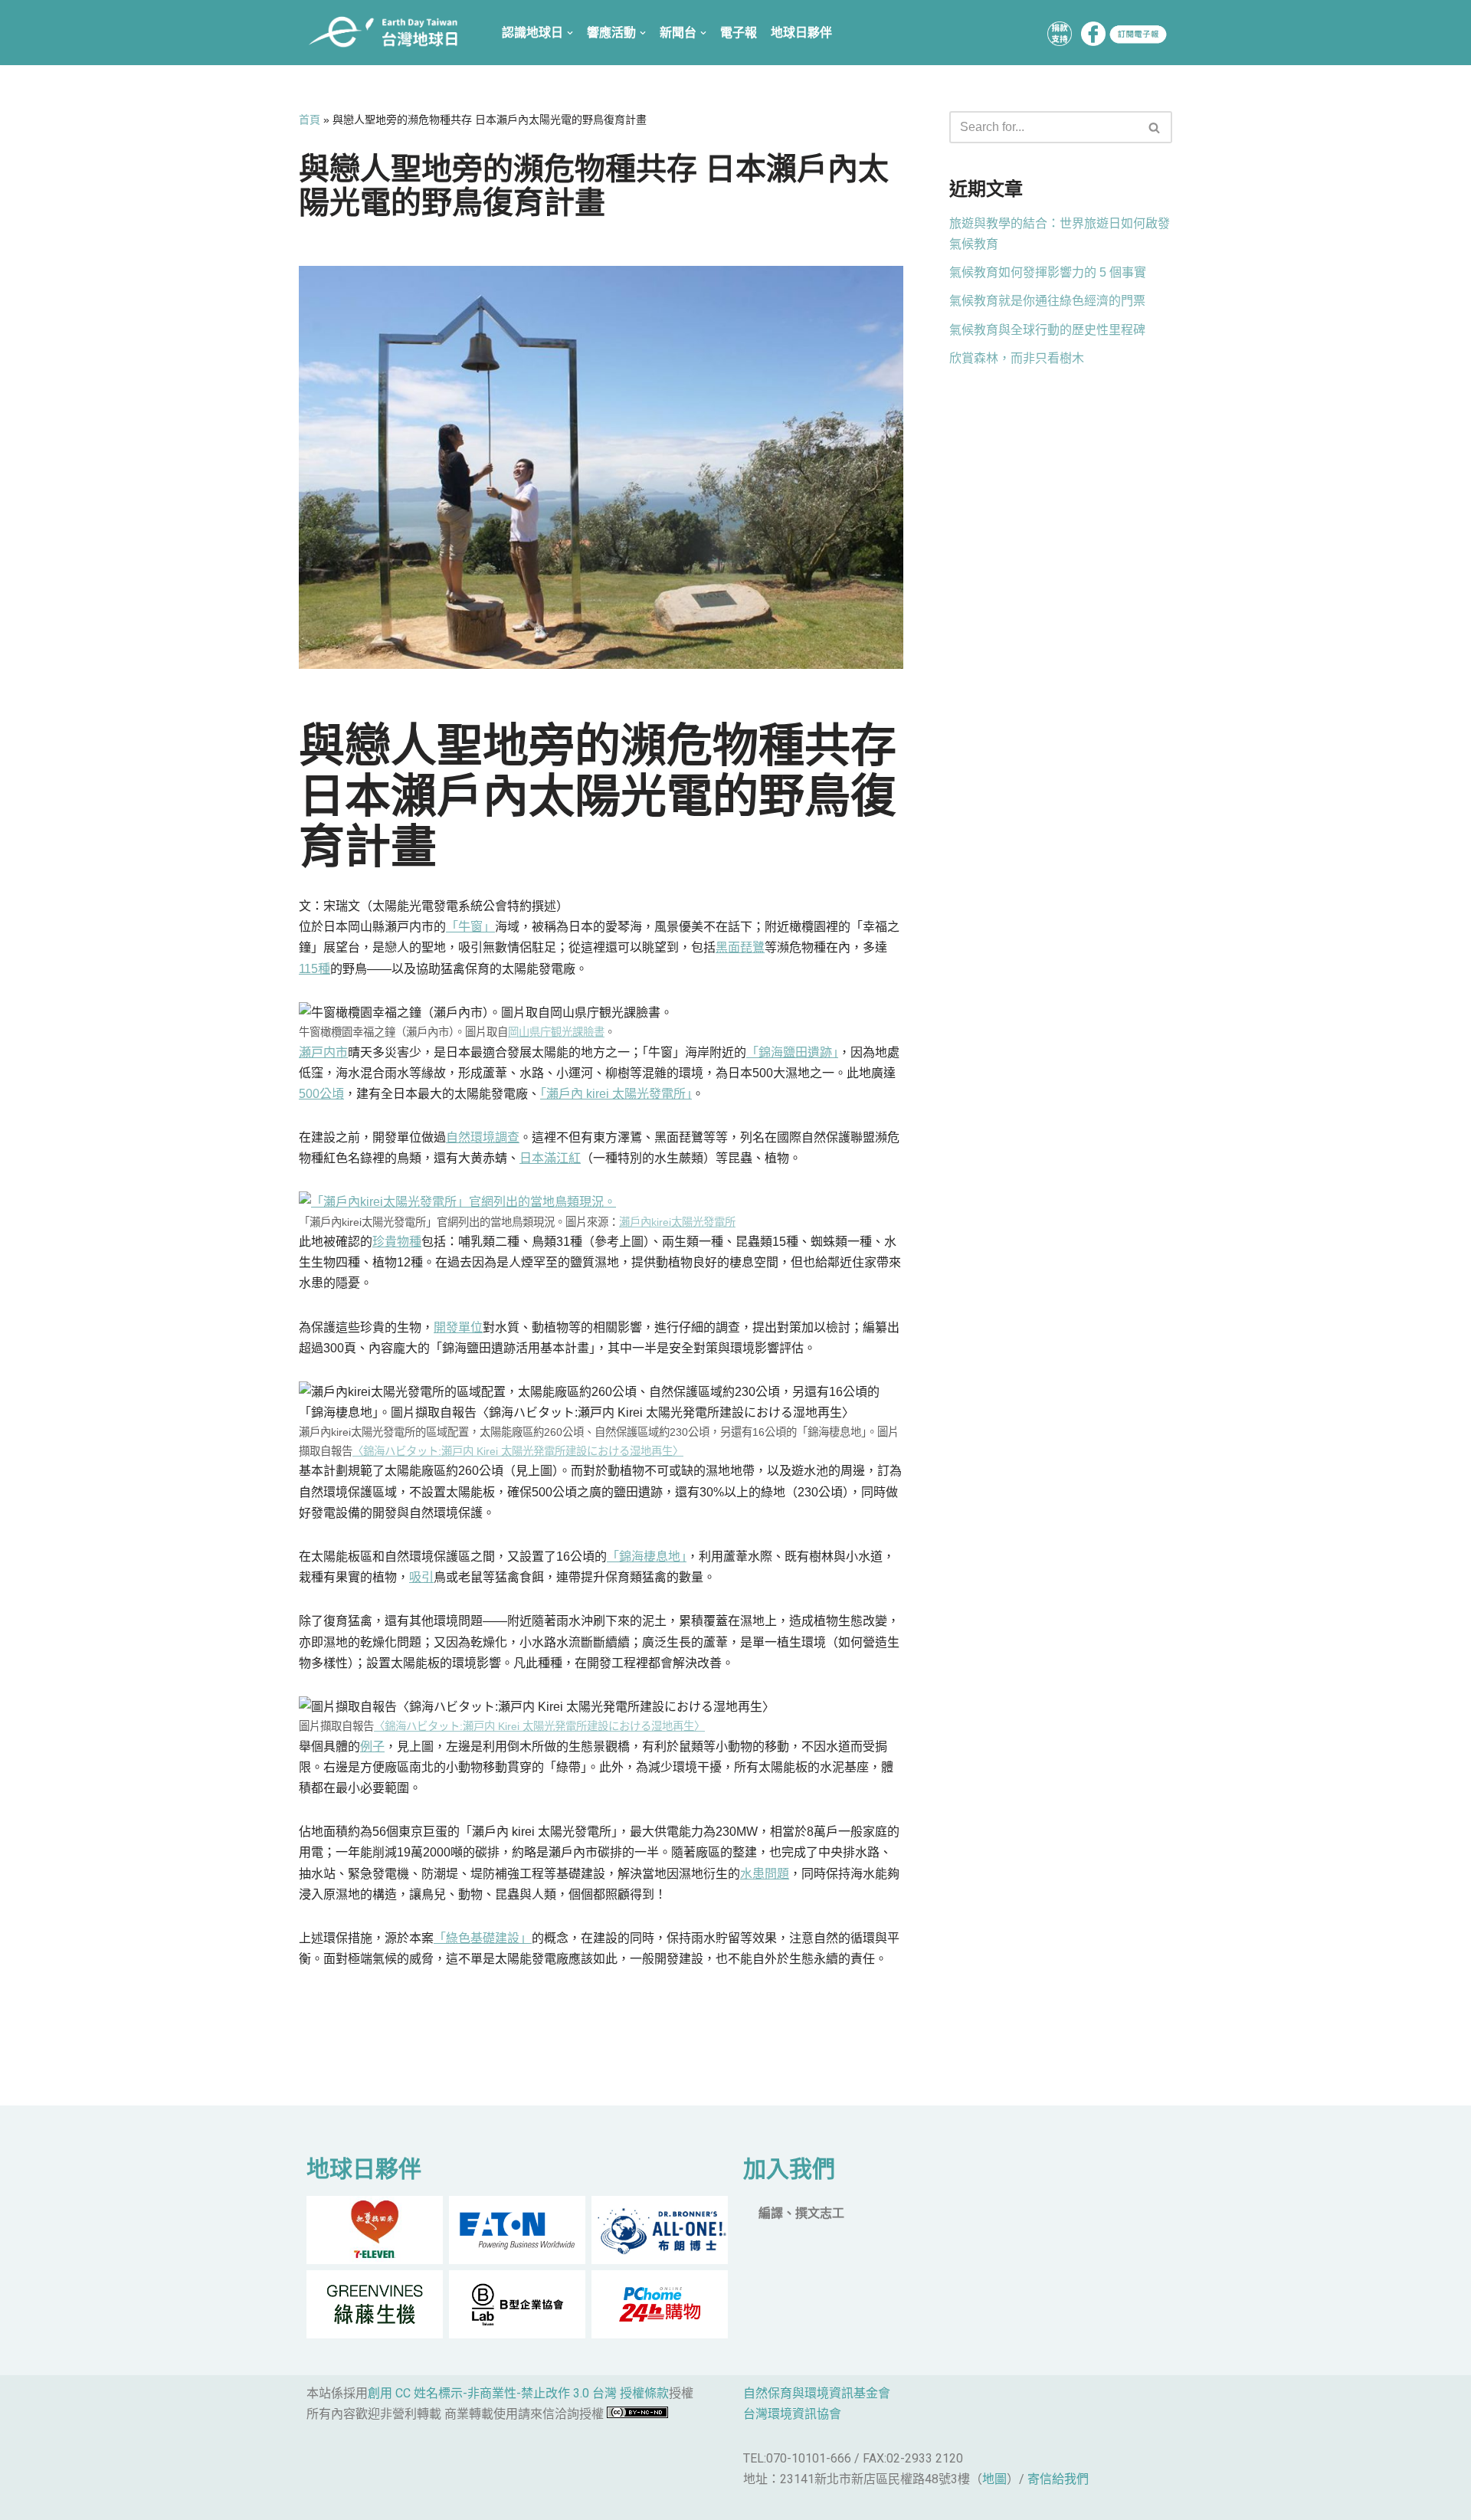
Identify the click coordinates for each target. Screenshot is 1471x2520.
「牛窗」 (470, 927)
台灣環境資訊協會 (792, 2414)
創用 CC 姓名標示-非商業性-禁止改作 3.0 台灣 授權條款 (518, 2393)
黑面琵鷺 (740, 947)
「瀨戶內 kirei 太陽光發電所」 (616, 1094)
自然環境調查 (483, 1137)
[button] (1154, 128)
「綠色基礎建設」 (483, 1938)
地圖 (994, 2479)
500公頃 (321, 1094)
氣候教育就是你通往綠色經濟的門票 (1047, 301)
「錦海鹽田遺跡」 (792, 1052)
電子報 (739, 33)
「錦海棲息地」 (647, 1557)
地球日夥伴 (801, 33)
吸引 (421, 1577)
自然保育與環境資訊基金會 (817, 2393)
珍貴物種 (397, 1242)
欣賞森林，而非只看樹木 (1017, 358)
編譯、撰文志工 (801, 2213)
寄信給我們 (1058, 2479)
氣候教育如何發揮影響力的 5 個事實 (1048, 272)
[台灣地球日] (389, 33)
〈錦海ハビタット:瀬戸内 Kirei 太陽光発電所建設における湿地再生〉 (518, 1451)
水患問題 (765, 1874)
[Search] (1155, 127)
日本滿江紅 (550, 1158)
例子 (372, 1747)
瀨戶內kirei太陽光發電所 (677, 1222)
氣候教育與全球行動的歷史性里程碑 (1047, 330)
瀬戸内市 (323, 1052)
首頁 (310, 120)
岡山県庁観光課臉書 (556, 1032)
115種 (315, 969)
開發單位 (458, 1327)
